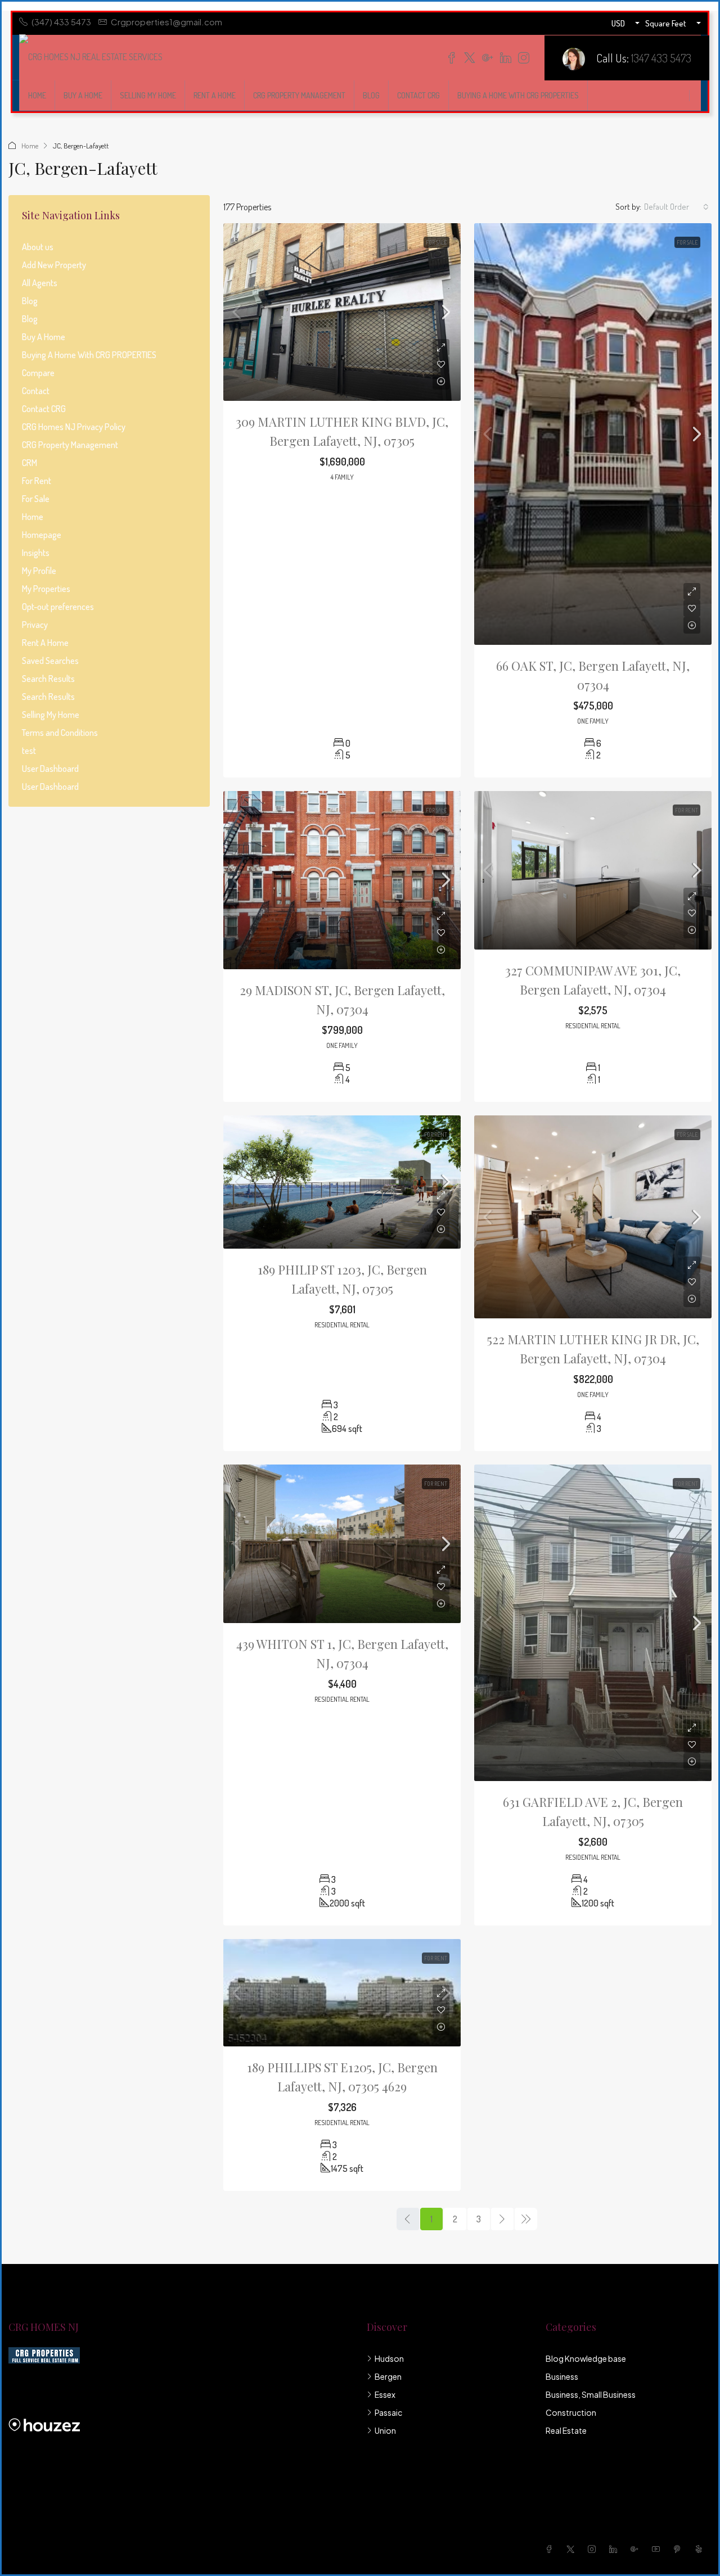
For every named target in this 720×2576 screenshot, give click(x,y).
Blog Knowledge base (586, 2358)
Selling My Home (148, 95)
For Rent (687, 810)
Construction (571, 2412)
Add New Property (54, 265)
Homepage (42, 535)
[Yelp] (701, 2549)
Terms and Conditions (60, 733)
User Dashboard (50, 769)
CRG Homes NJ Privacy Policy (74, 427)
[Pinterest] (679, 2549)
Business (562, 2376)
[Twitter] (573, 2549)
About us (38, 247)
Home (37, 95)
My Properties (46, 589)
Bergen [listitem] (388, 2376)
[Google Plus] (637, 2549)
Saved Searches (50, 661)
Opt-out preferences (58, 607)
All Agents (40, 283)
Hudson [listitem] (389, 2358)
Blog (371, 95)
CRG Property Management (299, 95)
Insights (36, 553)
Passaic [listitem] (388, 2412)
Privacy (35, 625)
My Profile (39, 571)
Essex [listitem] (385, 2394)
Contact (36, 391)
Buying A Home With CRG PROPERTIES (518, 95)
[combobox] (676, 207)
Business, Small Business (591, 2394)
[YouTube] (658, 2549)
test (29, 751)
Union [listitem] (385, 2430)
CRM (30, 463)
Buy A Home (83, 95)
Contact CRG (418, 95)
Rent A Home (215, 95)
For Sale (436, 242)
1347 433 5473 (661, 58)
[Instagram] (594, 2549)
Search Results (48, 679)
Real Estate (566, 2430)
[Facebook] (551, 2549)
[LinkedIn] (615, 2549)
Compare (38, 373)
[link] (342, 312)
